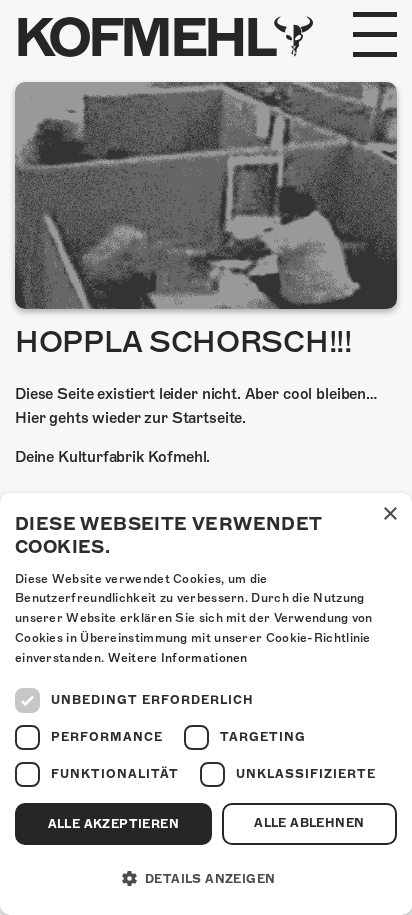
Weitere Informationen (178, 658)
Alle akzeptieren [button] (113, 824)
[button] (206, 879)
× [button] (389, 514)
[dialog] (206, 704)
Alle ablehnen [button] (309, 823)
